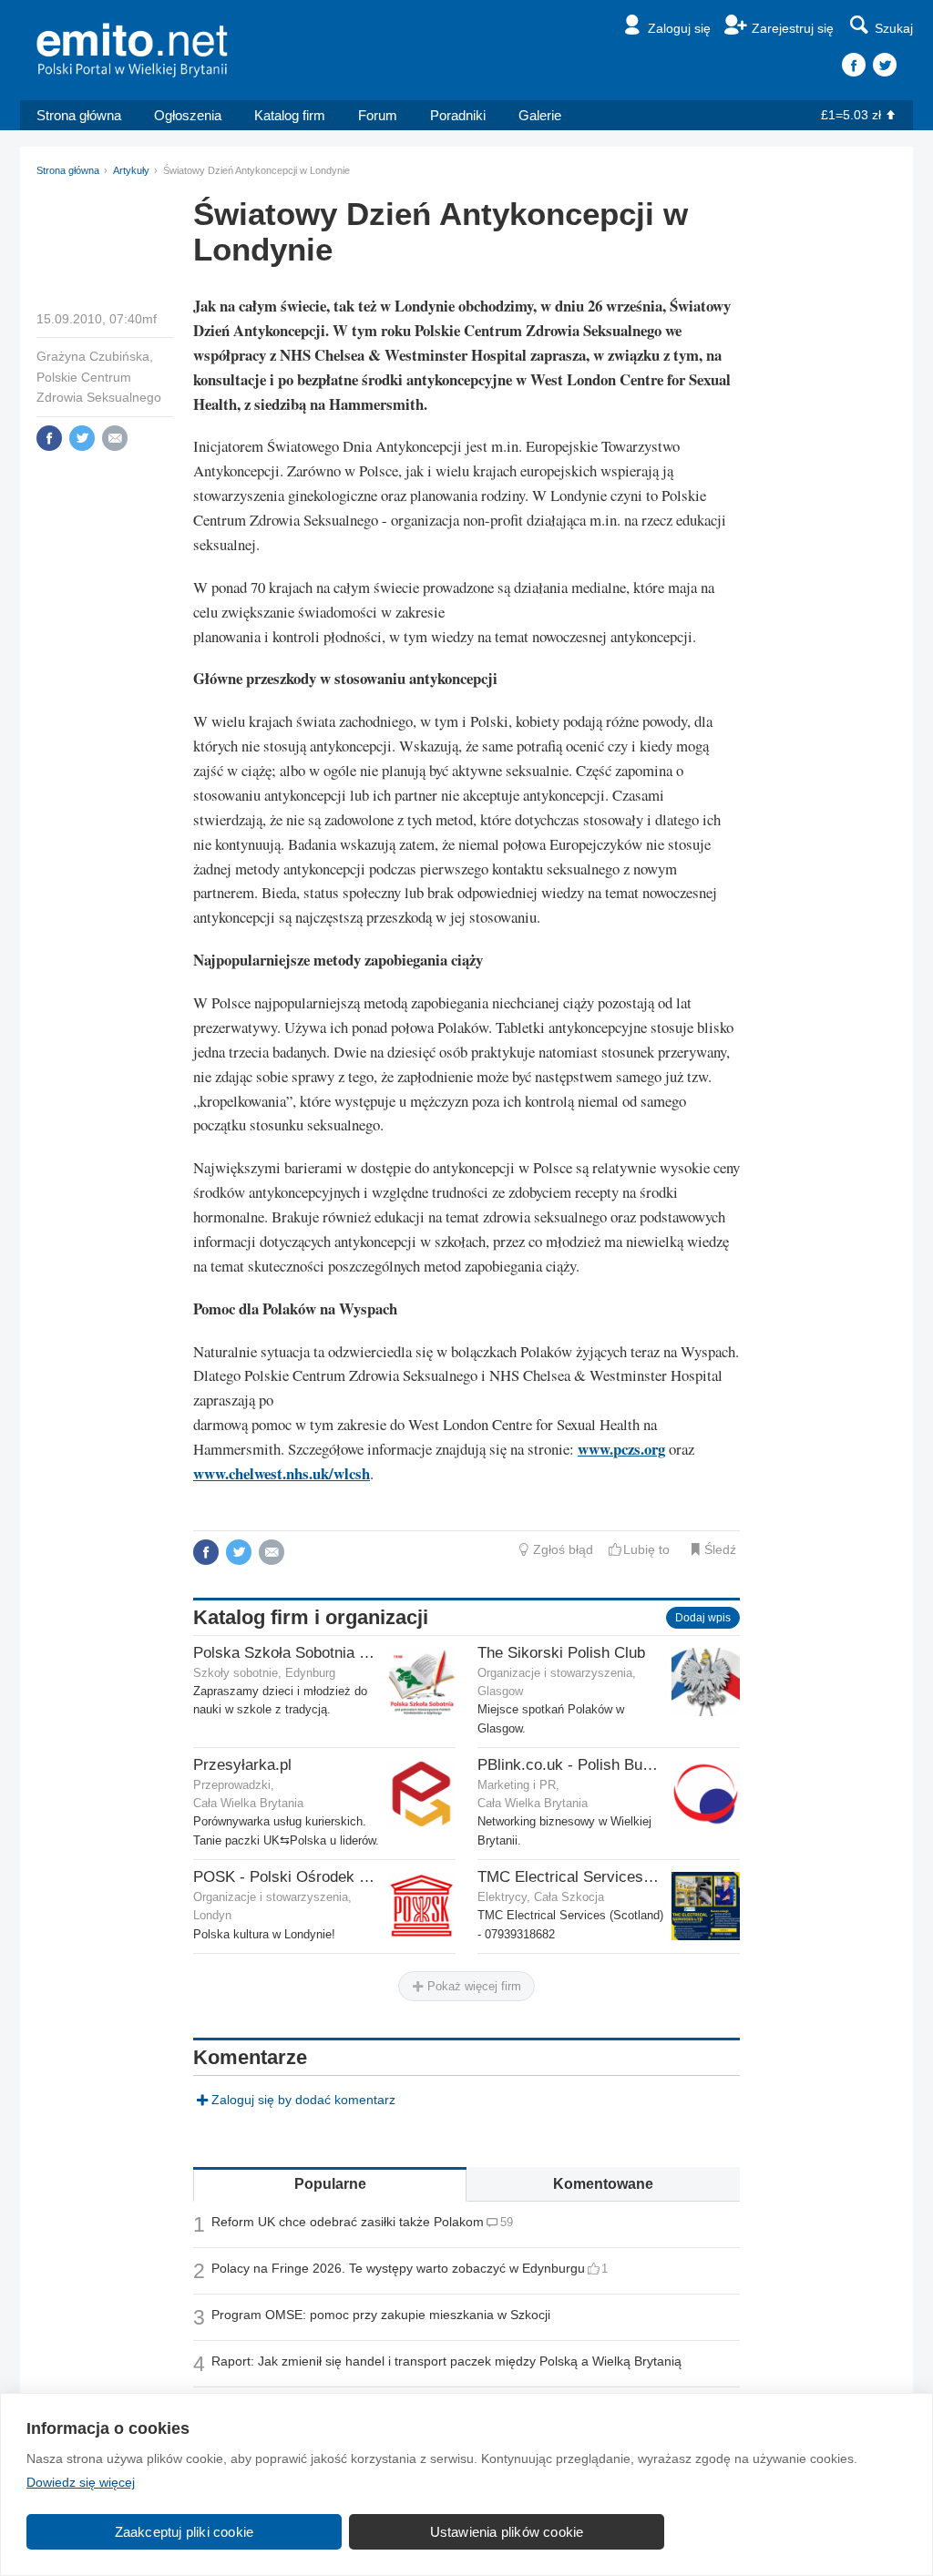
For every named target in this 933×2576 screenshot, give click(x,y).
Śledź (720, 1549)
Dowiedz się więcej (81, 2482)
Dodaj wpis (703, 1618)
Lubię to (646, 1549)
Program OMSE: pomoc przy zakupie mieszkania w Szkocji (381, 2315)
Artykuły (131, 170)
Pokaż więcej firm (472, 1986)
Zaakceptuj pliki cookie (185, 2532)
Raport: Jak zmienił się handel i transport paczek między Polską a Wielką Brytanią (446, 2361)
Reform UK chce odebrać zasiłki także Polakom (348, 2222)
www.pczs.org (621, 1449)
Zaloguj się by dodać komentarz (303, 2100)
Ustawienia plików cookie (507, 2532)
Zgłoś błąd (563, 1549)
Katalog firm (290, 115)
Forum (378, 115)
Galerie (540, 115)
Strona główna (79, 115)
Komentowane (603, 2184)
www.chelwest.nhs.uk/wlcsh (282, 1473)
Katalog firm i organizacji (311, 1617)
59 (507, 2222)
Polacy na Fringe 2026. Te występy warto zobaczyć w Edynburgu (398, 2268)
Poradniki (458, 115)
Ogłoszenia (188, 115)
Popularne (330, 2184)
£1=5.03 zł (851, 115)
